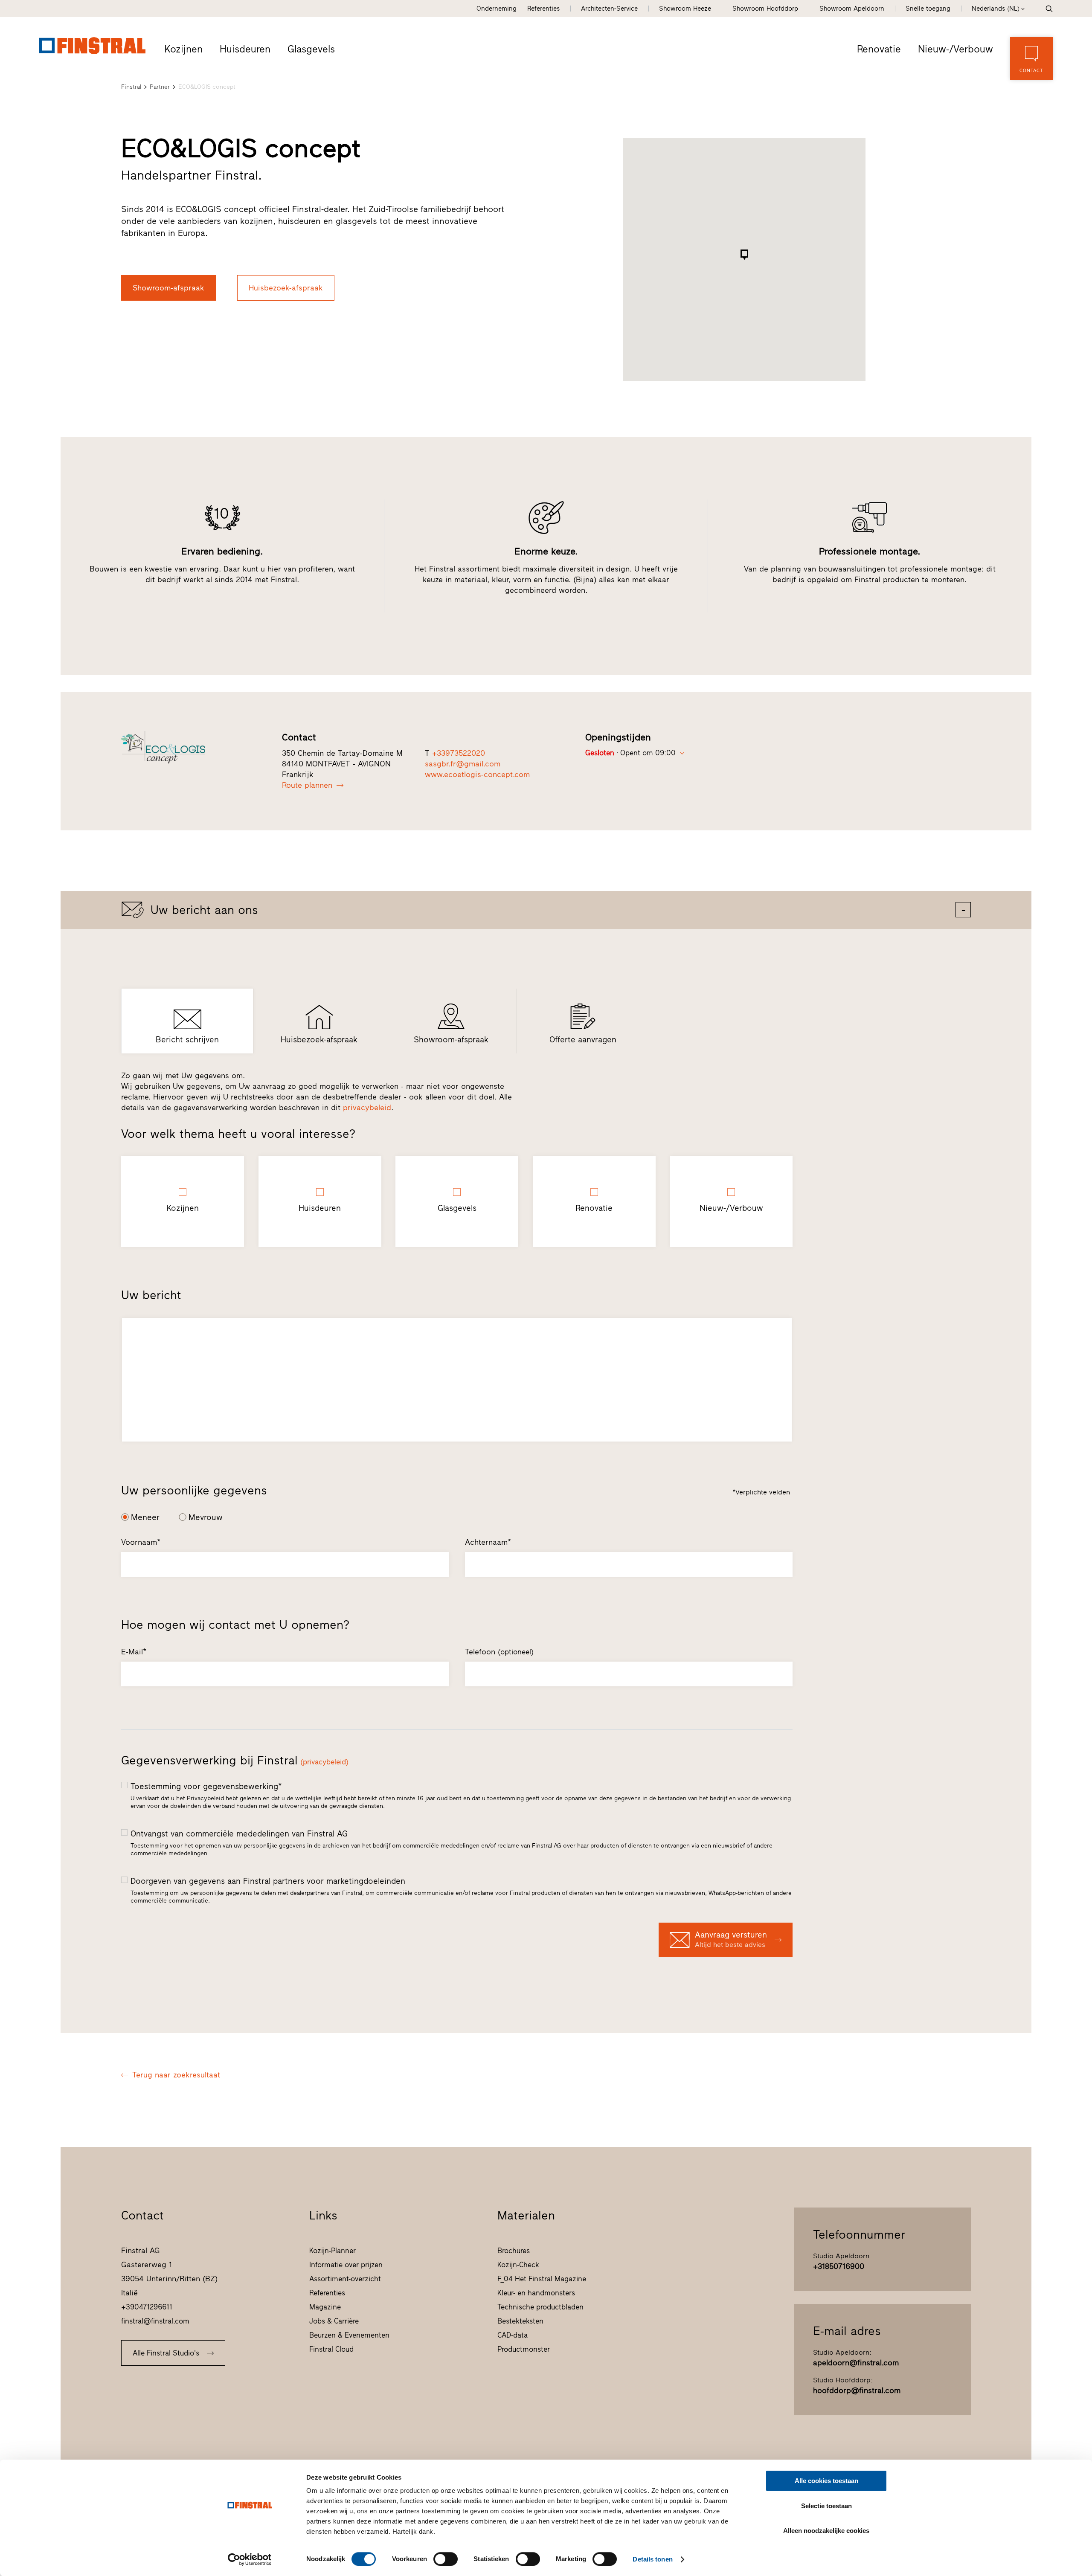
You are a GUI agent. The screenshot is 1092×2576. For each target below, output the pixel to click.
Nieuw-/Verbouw (955, 49)
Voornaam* (141, 1542)
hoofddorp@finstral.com (857, 2390)
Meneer (145, 1517)
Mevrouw (206, 1517)
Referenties (543, 9)
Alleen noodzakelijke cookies (826, 2531)
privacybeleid (367, 1108)
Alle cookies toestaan (826, 2481)
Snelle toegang (928, 9)
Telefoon (499, 1652)
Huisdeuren (245, 49)
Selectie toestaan (826, 2506)
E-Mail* (134, 1652)
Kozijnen (184, 49)
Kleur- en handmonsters (536, 2293)
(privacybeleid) (324, 1762)
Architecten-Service (609, 9)
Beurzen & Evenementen (349, 2335)
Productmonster (524, 2349)
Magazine (325, 2307)
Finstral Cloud (331, 2349)
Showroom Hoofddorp (765, 9)
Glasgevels (311, 49)
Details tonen (652, 2559)
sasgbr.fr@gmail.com (463, 764)
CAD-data (513, 2335)
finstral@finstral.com (155, 2321)
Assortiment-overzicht (345, 2279)
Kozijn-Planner (333, 2251)
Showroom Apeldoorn (852, 9)
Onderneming (497, 9)
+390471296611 (147, 2307)
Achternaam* (488, 1542)
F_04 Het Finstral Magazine (542, 2279)
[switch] (446, 2559)
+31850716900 (839, 2266)
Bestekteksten (520, 2321)
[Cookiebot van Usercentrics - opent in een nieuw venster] (250, 2559)
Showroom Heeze (685, 9)
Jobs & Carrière (334, 2321)
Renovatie (879, 49)
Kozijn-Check (518, 2265)
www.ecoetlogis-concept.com (477, 775)
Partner (160, 87)
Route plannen (307, 785)
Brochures (514, 2251)
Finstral (131, 87)
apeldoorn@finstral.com (856, 2363)
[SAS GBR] (192, 747)
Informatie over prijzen (346, 2265)
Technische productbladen (540, 2307)
